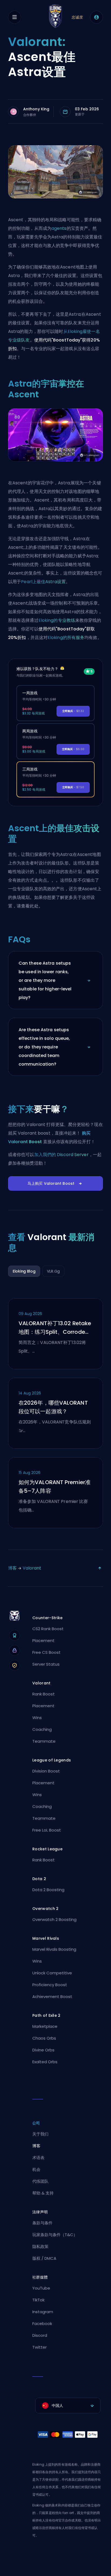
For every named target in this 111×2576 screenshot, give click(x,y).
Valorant (32, 1568)
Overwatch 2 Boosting (54, 1919)
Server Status (46, 1664)
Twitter (39, 2347)
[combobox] (68, 2406)
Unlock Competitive (52, 1973)
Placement (43, 1641)
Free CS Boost (46, 1652)
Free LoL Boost (47, 1830)
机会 (36, 2169)
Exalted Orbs (45, 2062)
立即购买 (73, 711)
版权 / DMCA (44, 2258)
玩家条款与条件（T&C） (55, 2235)
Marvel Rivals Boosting (54, 1949)
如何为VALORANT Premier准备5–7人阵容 (55, 1487)
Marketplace (45, 2026)
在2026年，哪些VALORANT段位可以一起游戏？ (53, 1407)
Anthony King (36, 109)
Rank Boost (44, 1694)
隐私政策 (40, 2246)
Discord (40, 2335)
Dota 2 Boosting (48, 1890)
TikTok (38, 2300)
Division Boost (46, 1771)
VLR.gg (53, 1271)
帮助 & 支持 (43, 2193)
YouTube (41, 2288)
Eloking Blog (24, 1271)
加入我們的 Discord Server (61, 1155)
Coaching (42, 1729)
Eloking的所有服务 (66, 637)
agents (59, 228)
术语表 (38, 2158)
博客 (12, 1568)
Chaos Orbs (44, 2038)
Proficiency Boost (50, 1985)
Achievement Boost (52, 1997)
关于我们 (40, 2134)
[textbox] (68, 2406)
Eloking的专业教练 (57, 620)
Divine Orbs (43, 2050)
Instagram (43, 2312)
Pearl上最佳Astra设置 (43, 582)
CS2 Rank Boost (48, 1629)
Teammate (44, 1741)
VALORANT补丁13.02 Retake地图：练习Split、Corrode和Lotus (55, 1328)
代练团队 (40, 2181)
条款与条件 (42, 2223)
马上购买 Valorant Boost (51, 1183)
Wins (37, 1718)
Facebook (42, 2324)
